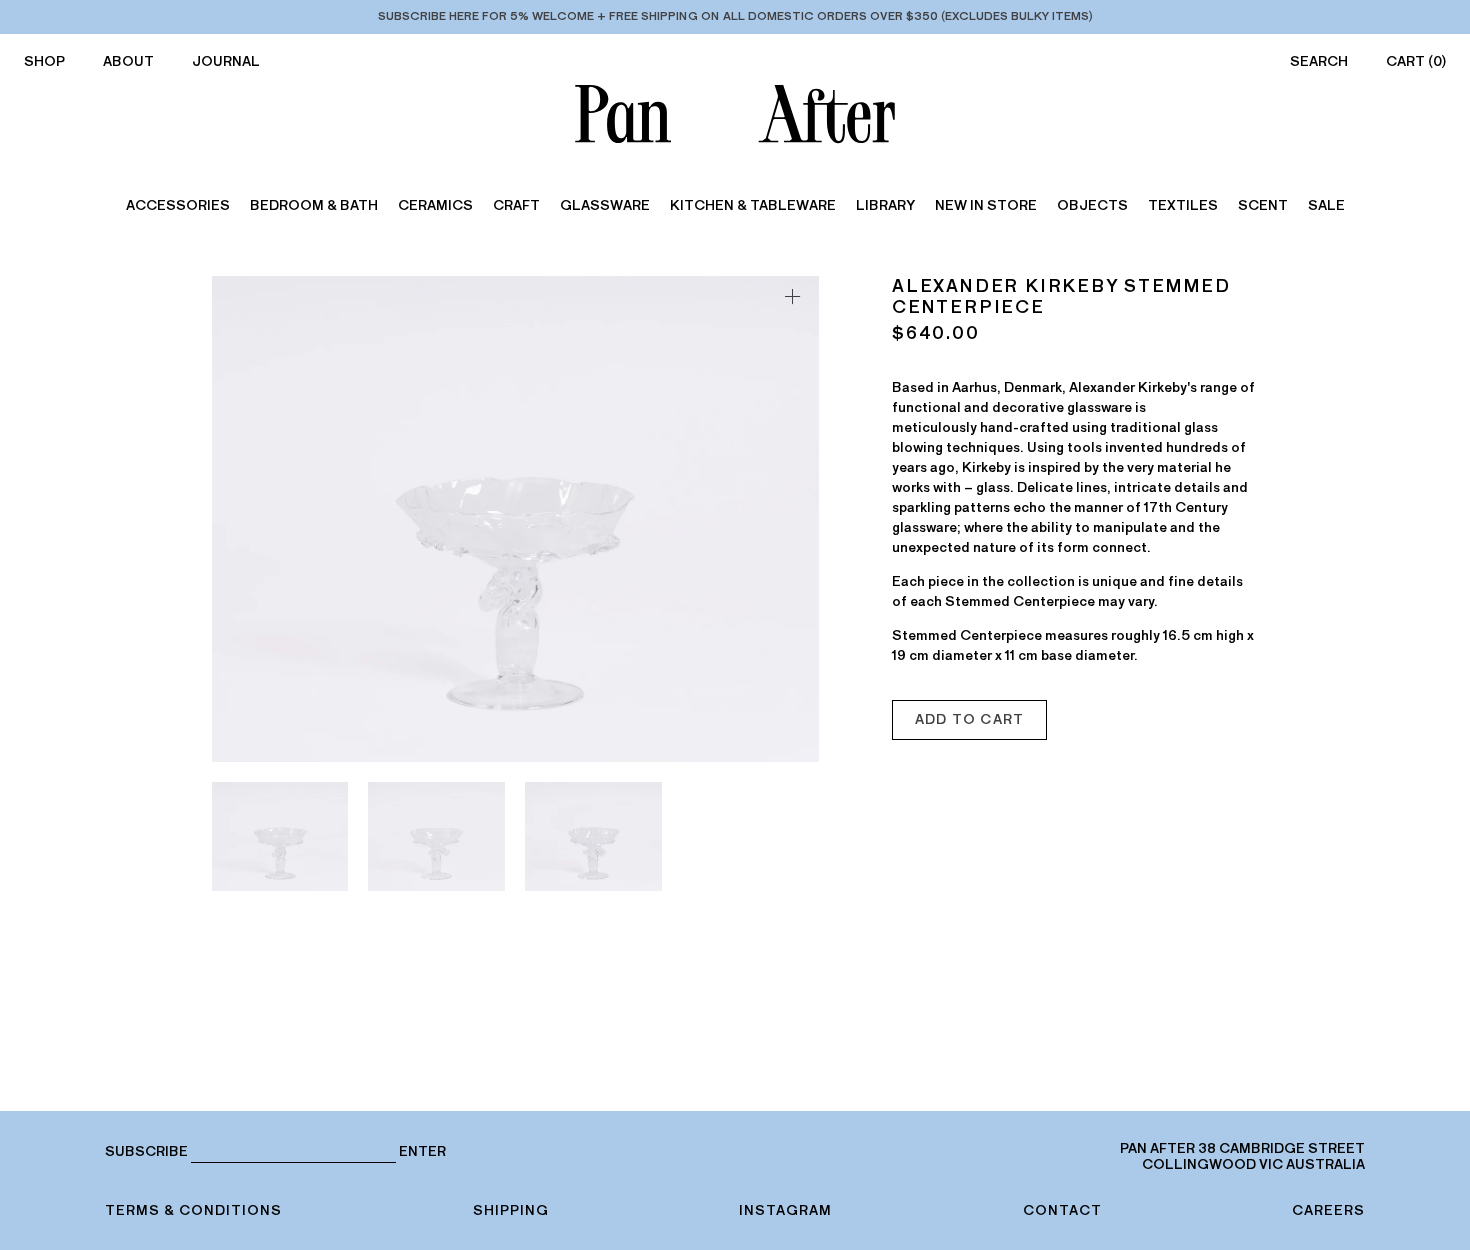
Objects (1092, 205)
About (128, 61)
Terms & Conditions (193, 1210)
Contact (1062, 1210)
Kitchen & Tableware (753, 205)
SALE (1326, 205)
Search (1319, 61)
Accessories (178, 205)
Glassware (605, 205)
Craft (516, 205)
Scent (1263, 205)
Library (885, 205)
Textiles (1183, 205)
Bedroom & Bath (314, 205)
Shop (44, 61)
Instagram (785, 1210)
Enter (422, 1152)
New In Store (986, 205)
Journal (226, 61)
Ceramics (435, 205)
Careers (1328, 1210)
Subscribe (146, 1151)
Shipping (511, 1210)
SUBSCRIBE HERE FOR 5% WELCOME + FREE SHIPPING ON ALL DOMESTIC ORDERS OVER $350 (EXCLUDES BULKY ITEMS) (735, 16)
